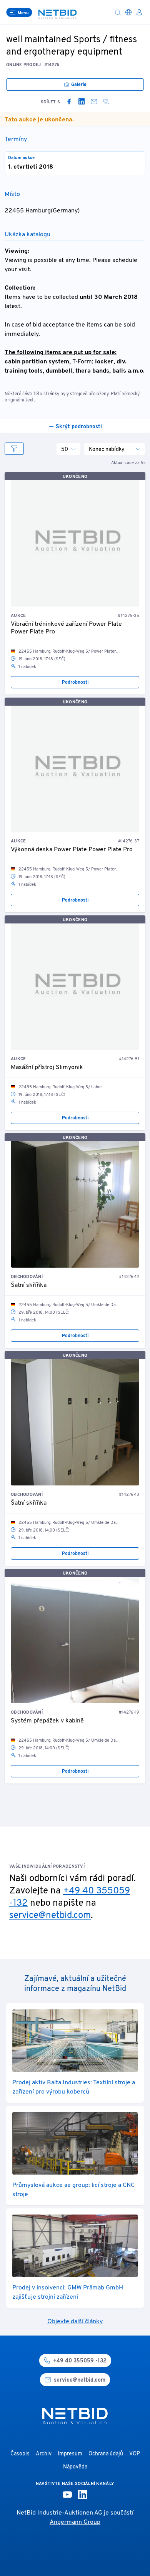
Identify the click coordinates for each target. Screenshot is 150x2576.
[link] (69, 101)
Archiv (44, 2454)
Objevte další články (75, 2322)
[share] (106, 101)
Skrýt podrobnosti (79, 427)
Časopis (20, 2454)
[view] (14, 449)
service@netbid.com (50, 1916)
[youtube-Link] (67, 2495)
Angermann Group (75, 2522)
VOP (135, 2454)
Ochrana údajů (106, 2454)
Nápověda (75, 2467)
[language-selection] (128, 12)
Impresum (70, 2454)
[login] (139, 12)
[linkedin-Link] (83, 2495)
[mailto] (94, 101)
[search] (118, 12)
